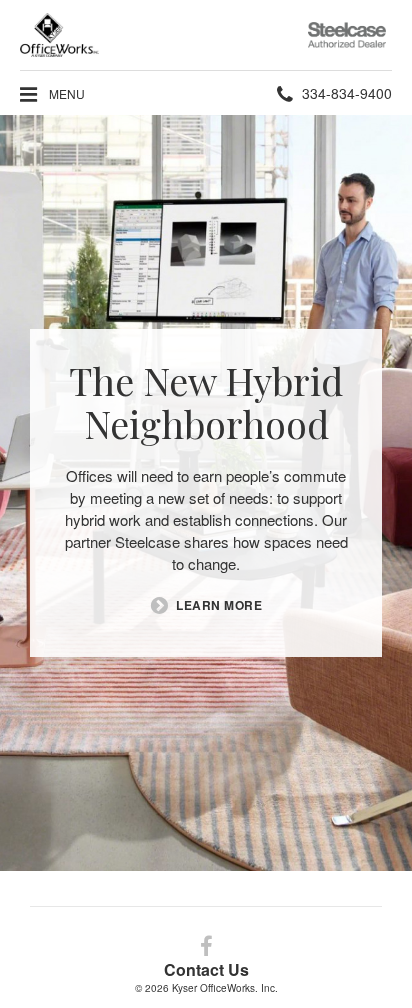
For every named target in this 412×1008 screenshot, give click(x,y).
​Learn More (219, 605)
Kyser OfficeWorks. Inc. (225, 988)
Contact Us (206, 969)
